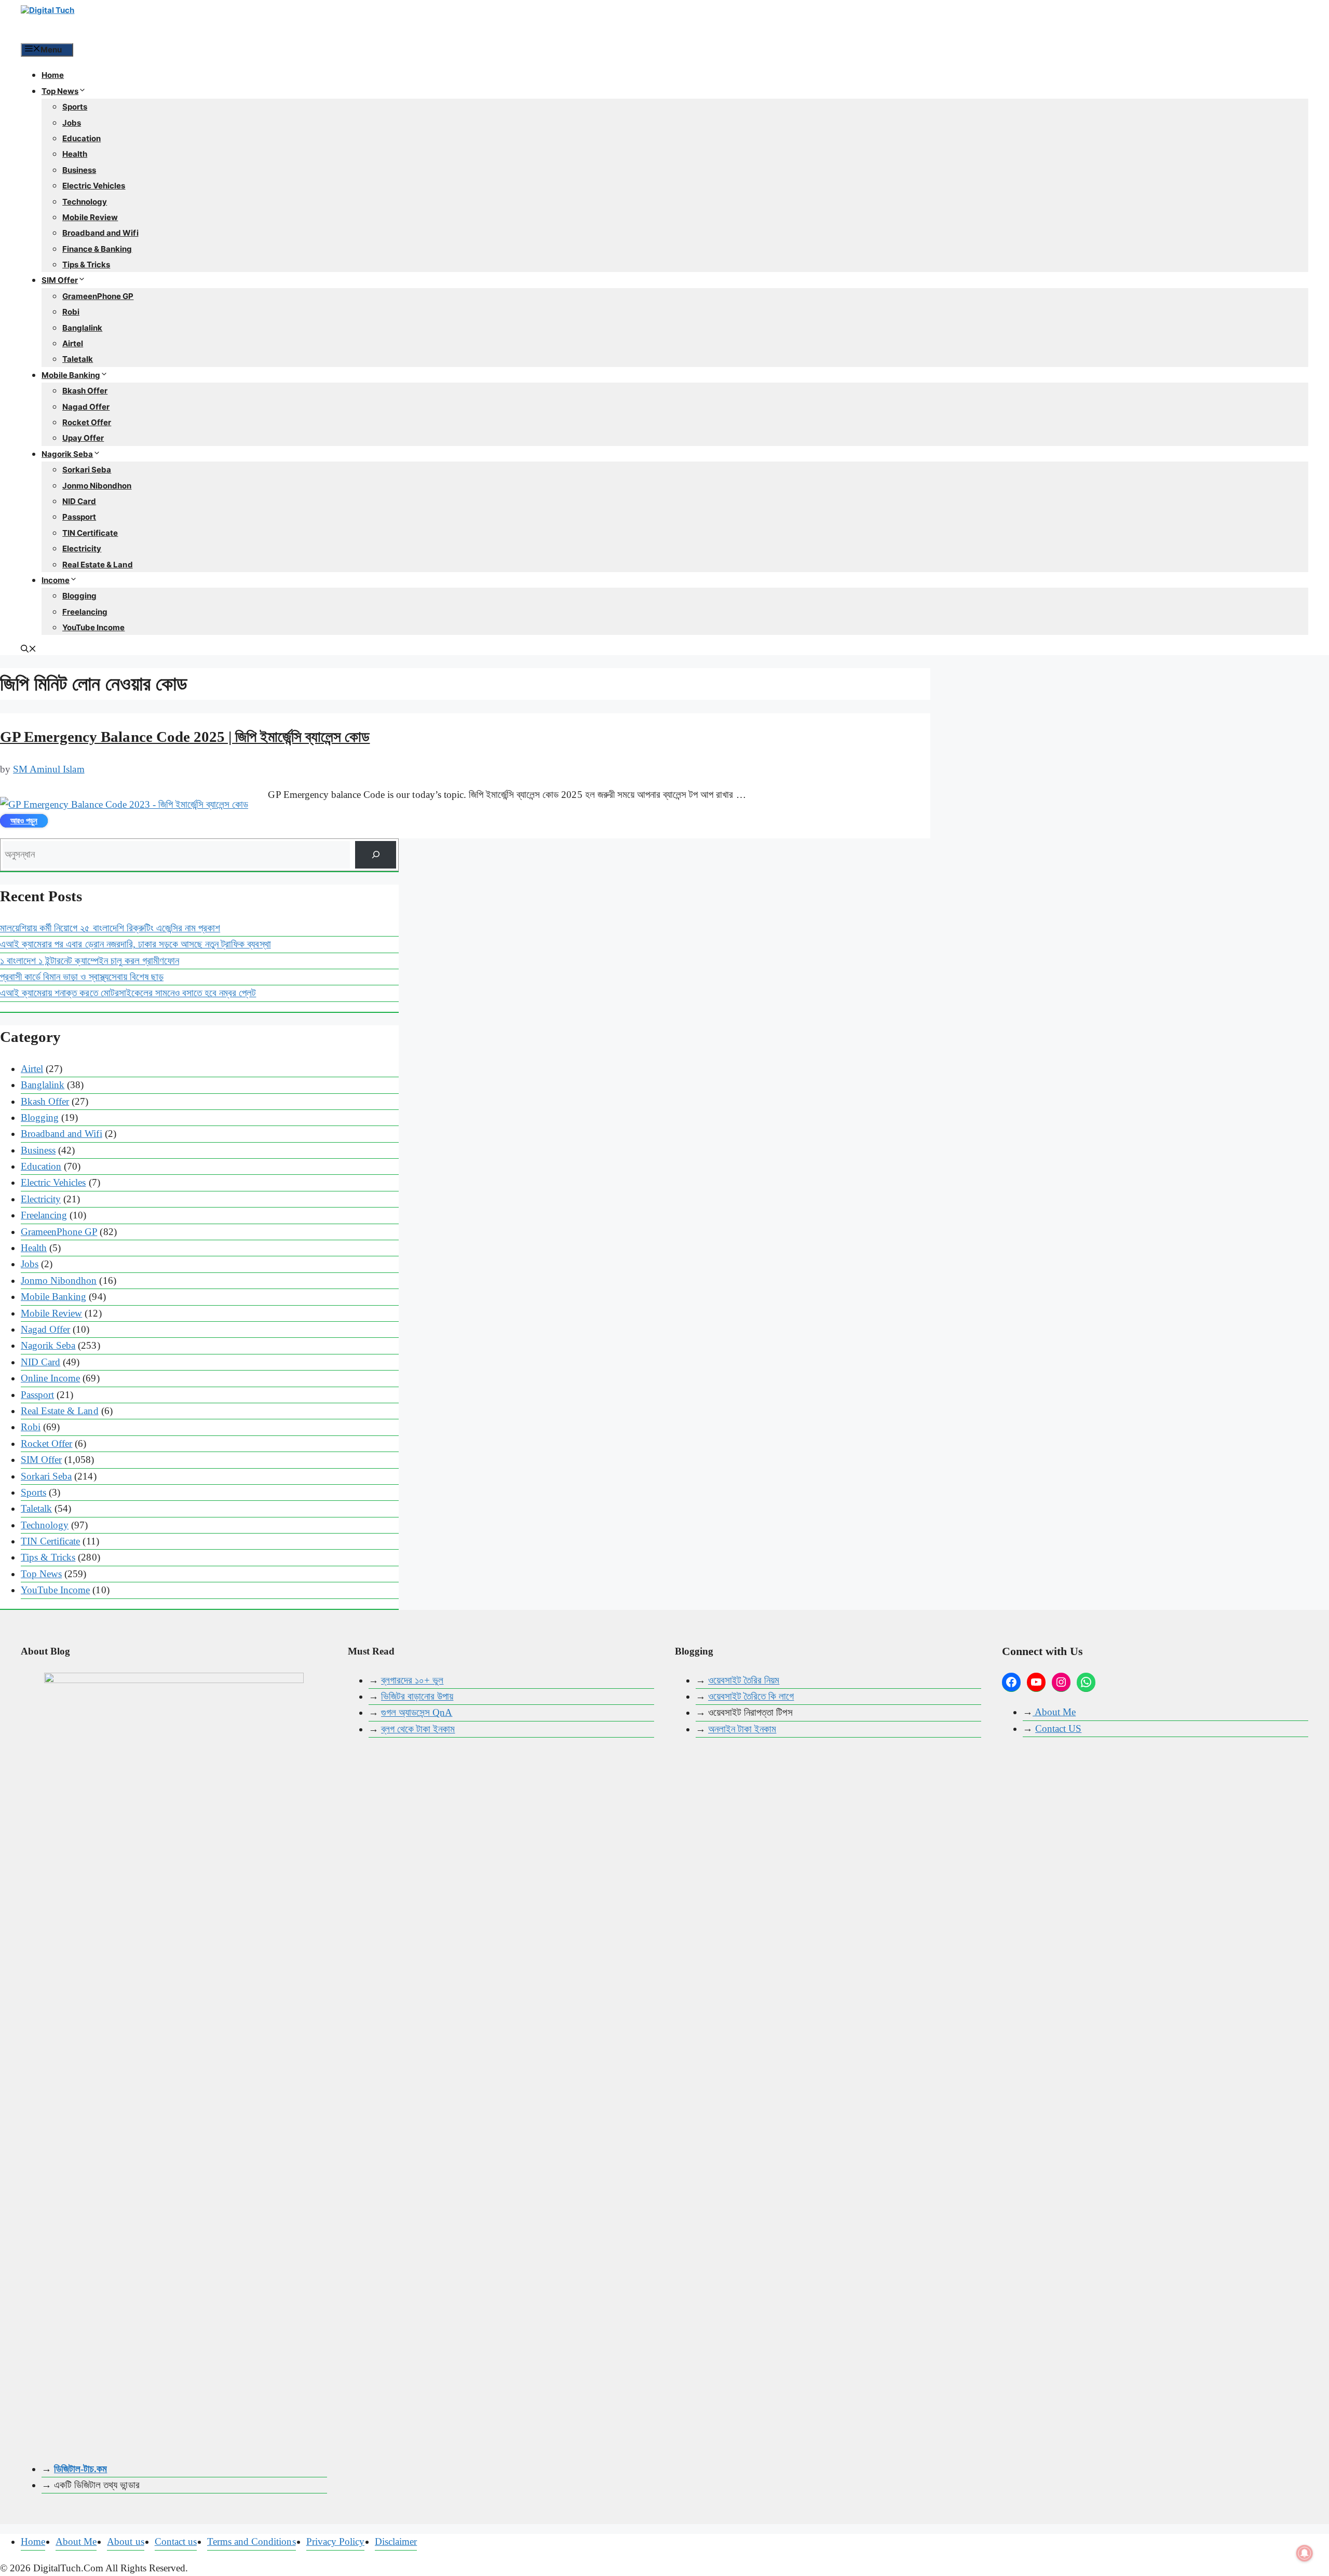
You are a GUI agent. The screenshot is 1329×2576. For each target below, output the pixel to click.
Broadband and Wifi (100, 233)
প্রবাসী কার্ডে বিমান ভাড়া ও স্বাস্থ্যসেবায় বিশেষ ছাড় (82, 977)
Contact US (1058, 1728)
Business (79, 170)
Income (56, 580)
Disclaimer (396, 2541)
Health (75, 154)
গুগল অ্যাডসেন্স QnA (417, 1712)
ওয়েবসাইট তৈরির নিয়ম (744, 1680)
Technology (85, 202)
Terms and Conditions (252, 2541)
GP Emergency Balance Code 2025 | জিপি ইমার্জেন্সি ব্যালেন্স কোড (185, 737)
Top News (60, 91)
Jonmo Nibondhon (97, 486)
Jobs (72, 123)
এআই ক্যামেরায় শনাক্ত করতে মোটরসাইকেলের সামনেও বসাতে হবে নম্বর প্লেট (128, 993)
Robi (71, 312)
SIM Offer (60, 280)
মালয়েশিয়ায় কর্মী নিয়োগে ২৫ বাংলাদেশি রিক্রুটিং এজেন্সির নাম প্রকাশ (110, 928)
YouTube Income (93, 627)
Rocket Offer (87, 422)
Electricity (82, 548)
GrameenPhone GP (98, 296)
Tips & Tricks (86, 265)
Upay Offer (83, 438)
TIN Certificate (90, 533)
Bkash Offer (85, 391)
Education (82, 138)
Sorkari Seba (87, 470)
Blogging (79, 596)
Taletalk (78, 359)
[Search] (376, 855)
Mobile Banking (71, 375)
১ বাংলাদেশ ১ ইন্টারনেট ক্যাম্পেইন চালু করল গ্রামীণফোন (90, 961)
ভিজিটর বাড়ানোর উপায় (417, 1696)
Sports (75, 107)
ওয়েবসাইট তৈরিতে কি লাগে (751, 1696)
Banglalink (82, 328)
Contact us (176, 2541)
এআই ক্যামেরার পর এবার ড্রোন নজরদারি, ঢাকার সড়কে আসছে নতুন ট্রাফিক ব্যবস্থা (135, 944)
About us (125, 2541)
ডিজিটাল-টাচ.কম (80, 2469)
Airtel (73, 343)
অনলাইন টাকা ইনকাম (742, 1729)
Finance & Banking (97, 249)
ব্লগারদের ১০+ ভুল (412, 1680)
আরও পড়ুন (24, 821)
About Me (1054, 1712)
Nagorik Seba (67, 454)
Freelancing (85, 612)
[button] (29, 650)
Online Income (50, 1378)
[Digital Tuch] (99, 21)
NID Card (79, 501)
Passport (79, 517)
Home (53, 75)
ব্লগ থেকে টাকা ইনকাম (418, 1729)
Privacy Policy (335, 2541)
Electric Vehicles (94, 186)
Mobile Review (90, 217)
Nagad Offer (86, 407)
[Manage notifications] (1305, 2553)
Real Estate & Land (98, 565)
